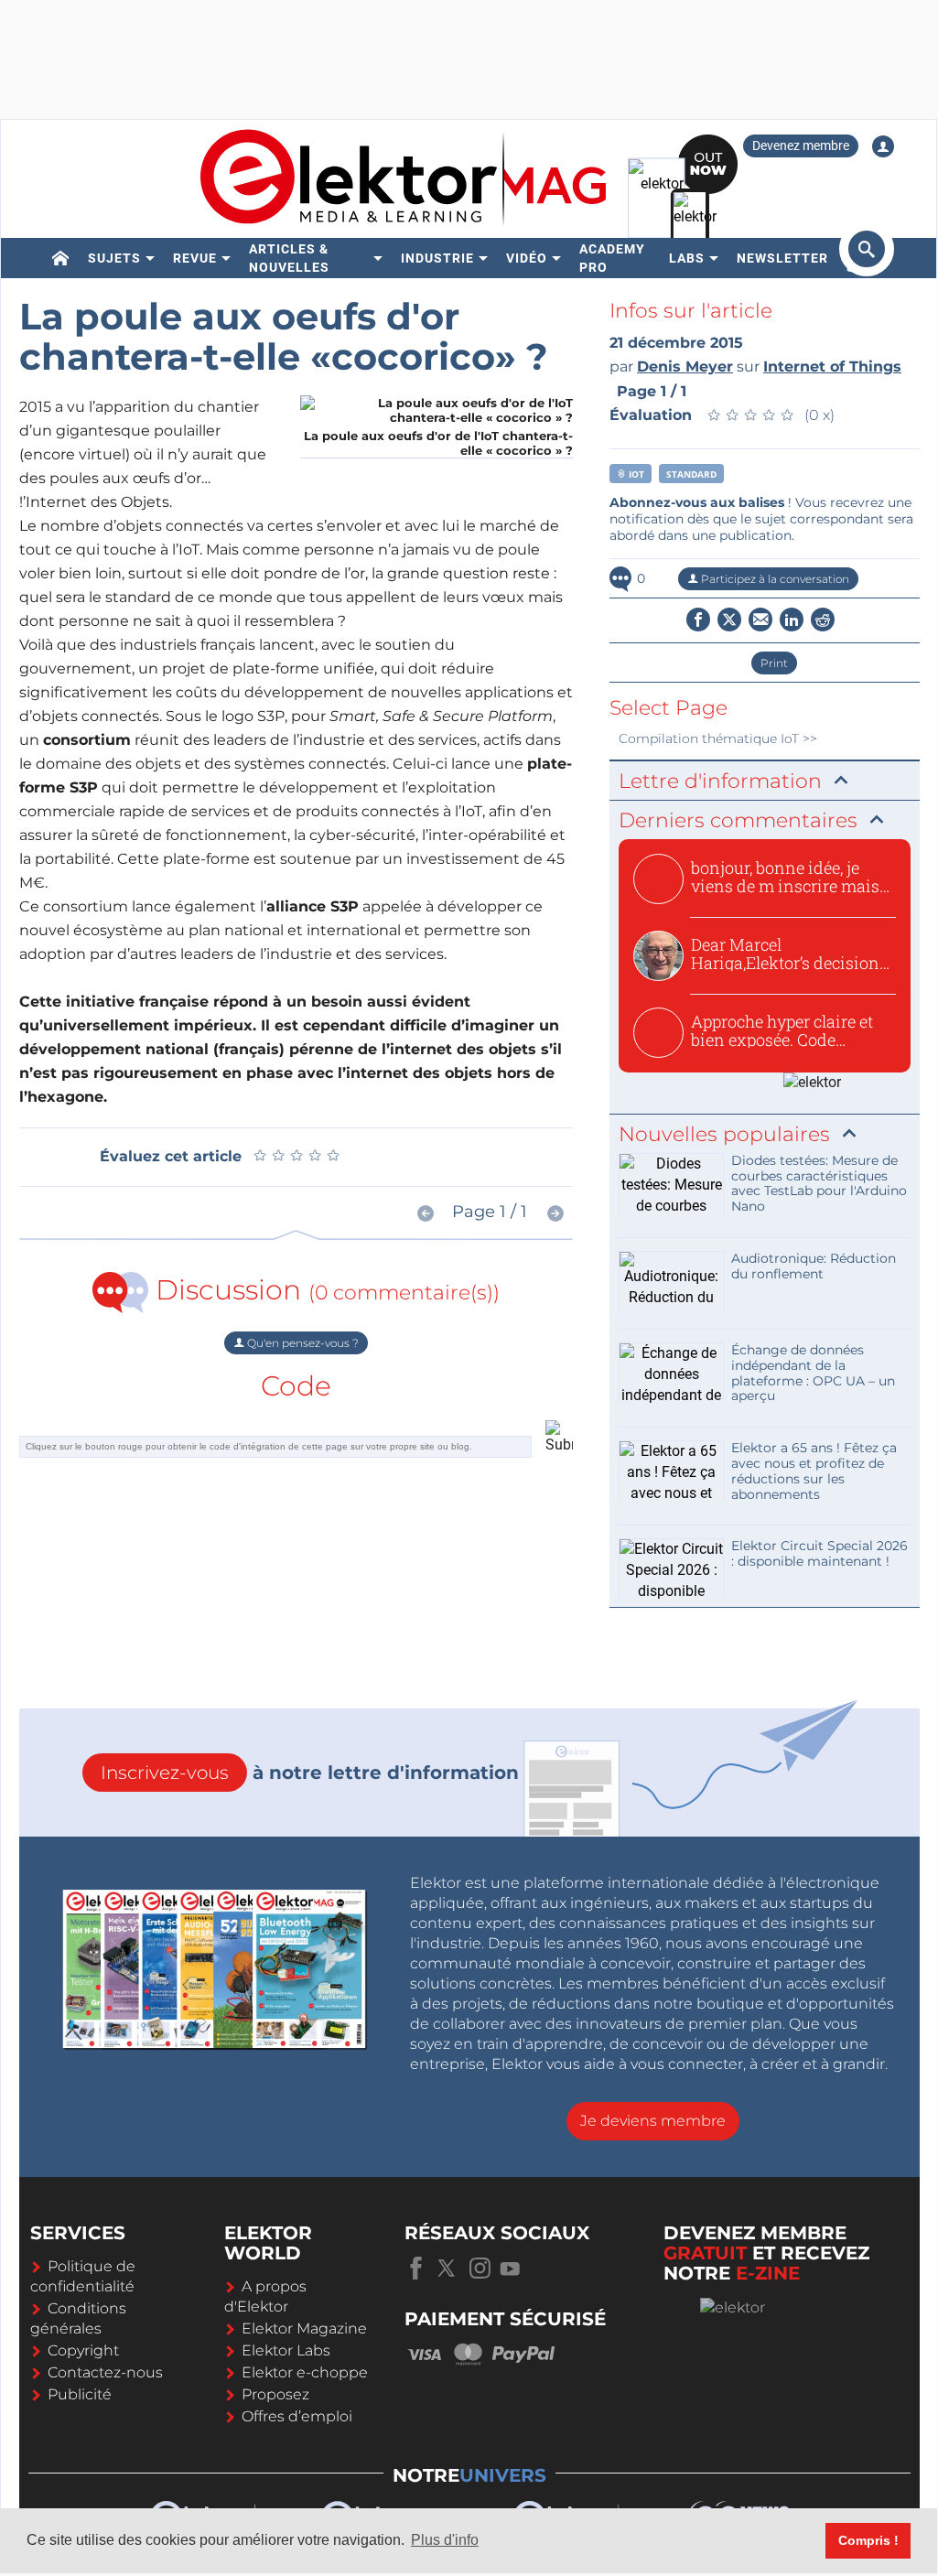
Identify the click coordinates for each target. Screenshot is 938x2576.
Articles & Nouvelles (289, 258)
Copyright (83, 2350)
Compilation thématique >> (718, 738)
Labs (687, 258)
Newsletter (782, 258)
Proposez (275, 2394)
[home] (61, 258)
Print (774, 663)
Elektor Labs (286, 2350)
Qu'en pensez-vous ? (302, 1343)
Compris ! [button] (868, 2540)
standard (691, 474)
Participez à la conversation (774, 579)
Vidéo (527, 258)
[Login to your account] (883, 146)
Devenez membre (801, 146)
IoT (635, 474)
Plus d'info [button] (445, 2540)
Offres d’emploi (297, 2416)
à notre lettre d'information (310, 1773)
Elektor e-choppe (305, 2372)
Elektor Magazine (304, 2328)
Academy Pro (612, 258)
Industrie (437, 258)
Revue (195, 258)
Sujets (114, 258)
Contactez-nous (105, 2372)
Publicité (80, 2394)
